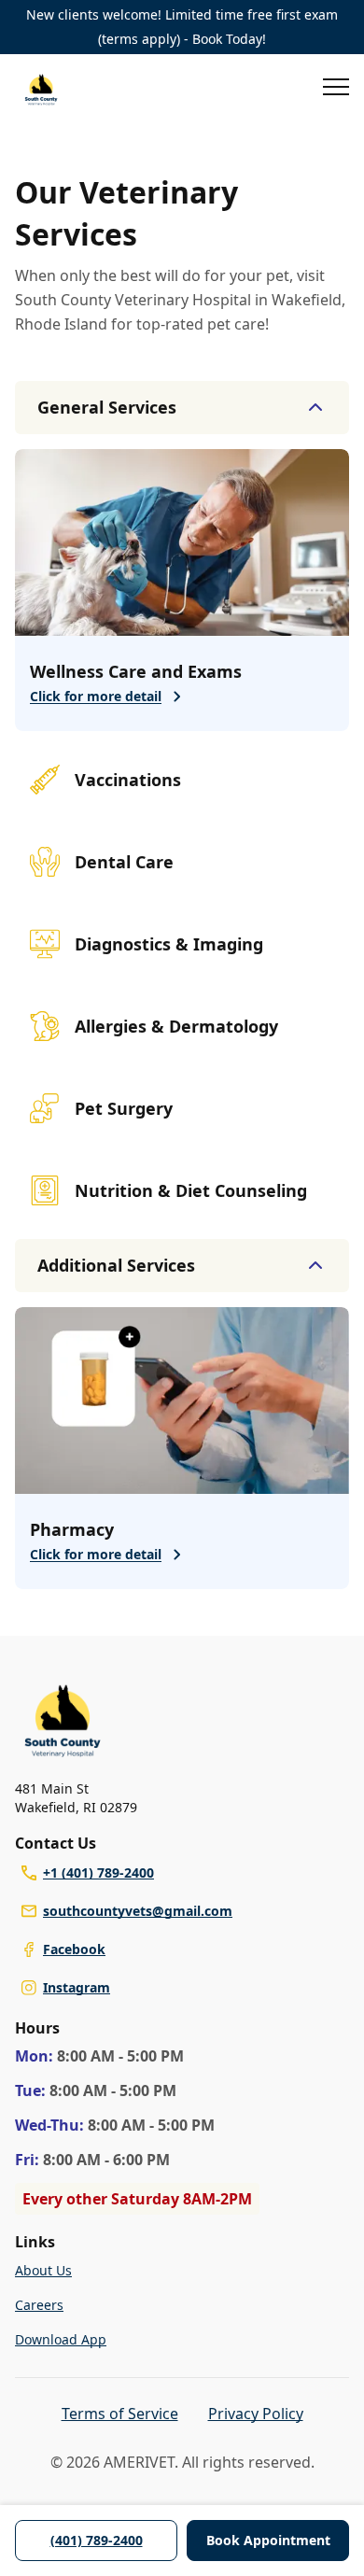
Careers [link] (39, 2305)
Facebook (74, 1949)
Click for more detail (96, 696)
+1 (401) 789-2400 (98, 1872)
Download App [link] (61, 2339)
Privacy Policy (256, 2414)
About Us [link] (43, 2270)
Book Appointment (268, 2540)
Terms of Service (120, 2414)
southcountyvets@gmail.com (138, 1911)
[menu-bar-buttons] (336, 90)
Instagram (77, 1987)
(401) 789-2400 (97, 2540)
